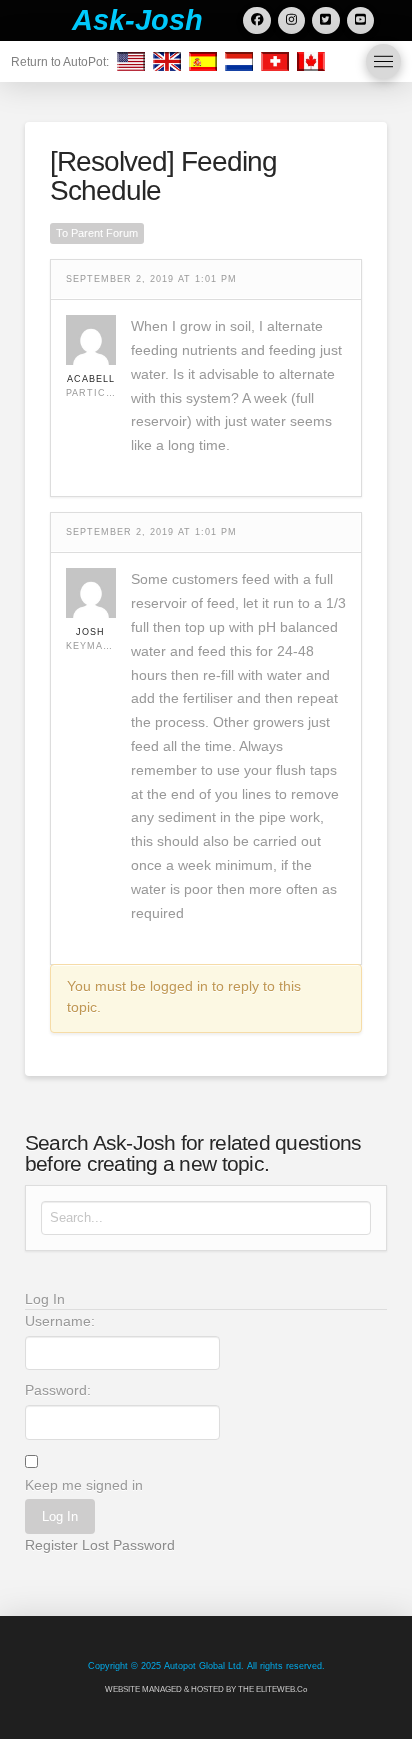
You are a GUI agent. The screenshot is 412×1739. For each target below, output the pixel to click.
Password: (58, 1390)
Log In (60, 1516)
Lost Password (128, 1545)
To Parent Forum (97, 233)
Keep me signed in (84, 1485)
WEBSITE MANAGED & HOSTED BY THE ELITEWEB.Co (206, 1689)
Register (51, 1545)
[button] (383, 61)
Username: (60, 1321)
